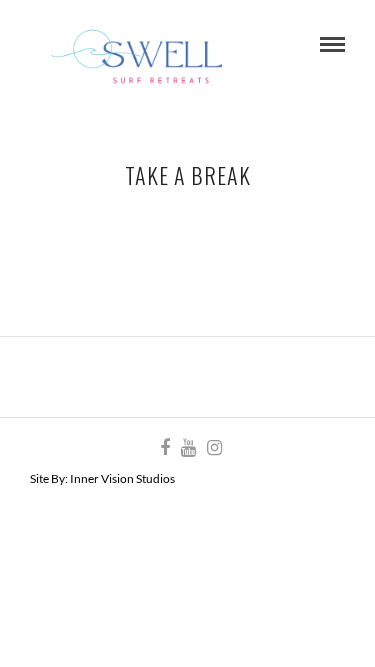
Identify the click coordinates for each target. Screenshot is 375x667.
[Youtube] (188, 448)
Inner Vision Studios (122, 478)
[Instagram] (214, 448)
